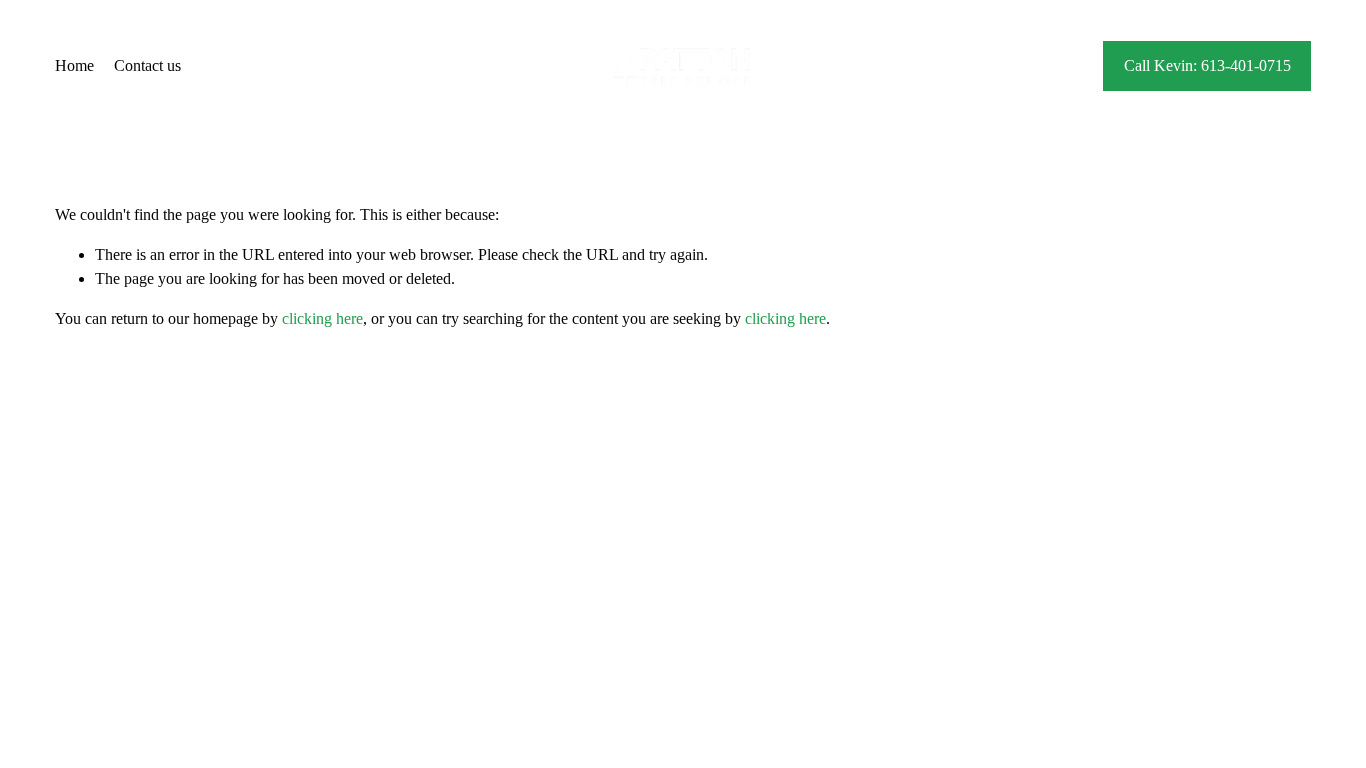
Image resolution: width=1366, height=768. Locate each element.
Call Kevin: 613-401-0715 (1207, 65)
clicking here (322, 318)
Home (74, 65)
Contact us (147, 65)
